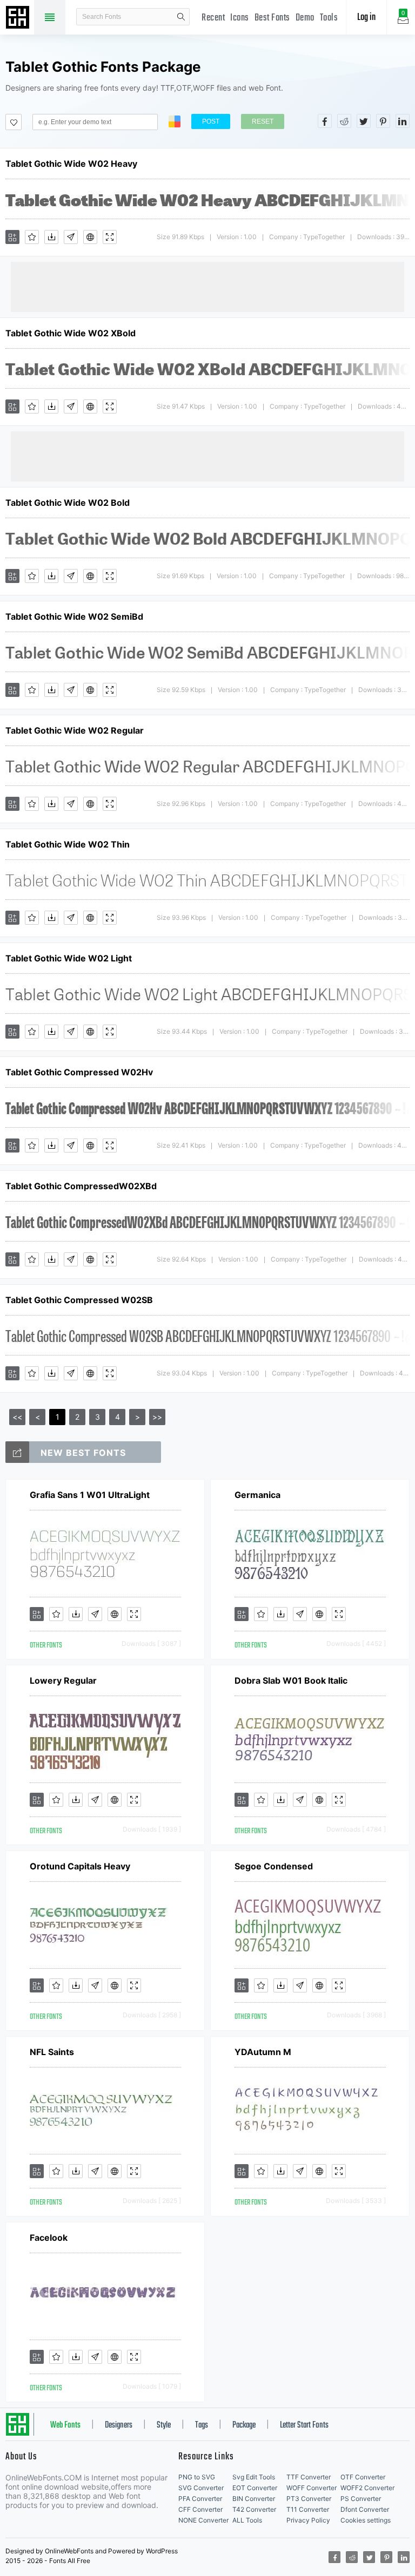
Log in (366, 18)
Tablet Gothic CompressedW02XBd (81, 1186)
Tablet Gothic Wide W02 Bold (68, 503)
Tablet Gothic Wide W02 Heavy (71, 164)
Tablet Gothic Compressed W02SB (79, 1300)
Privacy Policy (308, 2520)
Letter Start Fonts (304, 2425)
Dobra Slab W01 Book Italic (291, 1680)
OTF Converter (363, 2477)
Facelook (49, 2238)
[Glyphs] (71, 237)
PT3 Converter (309, 2499)
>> (157, 1417)
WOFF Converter (312, 2488)
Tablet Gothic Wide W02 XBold (71, 333)
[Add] (12, 237)
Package (244, 2425)
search (181, 17)
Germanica (257, 1495)
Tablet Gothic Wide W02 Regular (75, 730)
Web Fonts (65, 2425)
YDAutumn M (263, 2052)
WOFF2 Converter (367, 2488)
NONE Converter (203, 2520)
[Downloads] (51, 237)
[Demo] (110, 237)
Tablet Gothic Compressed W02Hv (79, 1072)
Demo (305, 18)
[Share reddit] (344, 121)
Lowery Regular (63, 1680)
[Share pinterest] (383, 121)
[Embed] (90, 237)
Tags (202, 2425)
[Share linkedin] (403, 121)
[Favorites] (32, 237)
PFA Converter (200, 2499)
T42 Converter (254, 2509)
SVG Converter (201, 2488)
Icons (240, 18)
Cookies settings (366, 2520)
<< (17, 1417)
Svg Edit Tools (254, 2477)
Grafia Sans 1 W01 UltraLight (90, 1495)
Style (164, 2425)
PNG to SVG (197, 2477)
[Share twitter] (364, 121)
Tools (329, 18)
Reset (263, 121)
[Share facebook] (325, 121)
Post (211, 121)
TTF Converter (309, 2477)
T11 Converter (308, 2509)
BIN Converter (254, 2499)
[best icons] (17, 1452)
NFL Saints (52, 2052)
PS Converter (361, 2499)
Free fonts (19, 18)
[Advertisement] (207, 286)
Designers (119, 2425)
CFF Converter (200, 2509)
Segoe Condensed (274, 1866)
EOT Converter (255, 2488)
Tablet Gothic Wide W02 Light (69, 958)
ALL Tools (247, 2520)
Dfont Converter (365, 2509)
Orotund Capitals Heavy (80, 1866)
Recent (213, 18)
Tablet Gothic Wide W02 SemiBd (74, 616)
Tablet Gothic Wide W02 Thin (68, 844)
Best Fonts (272, 18)
